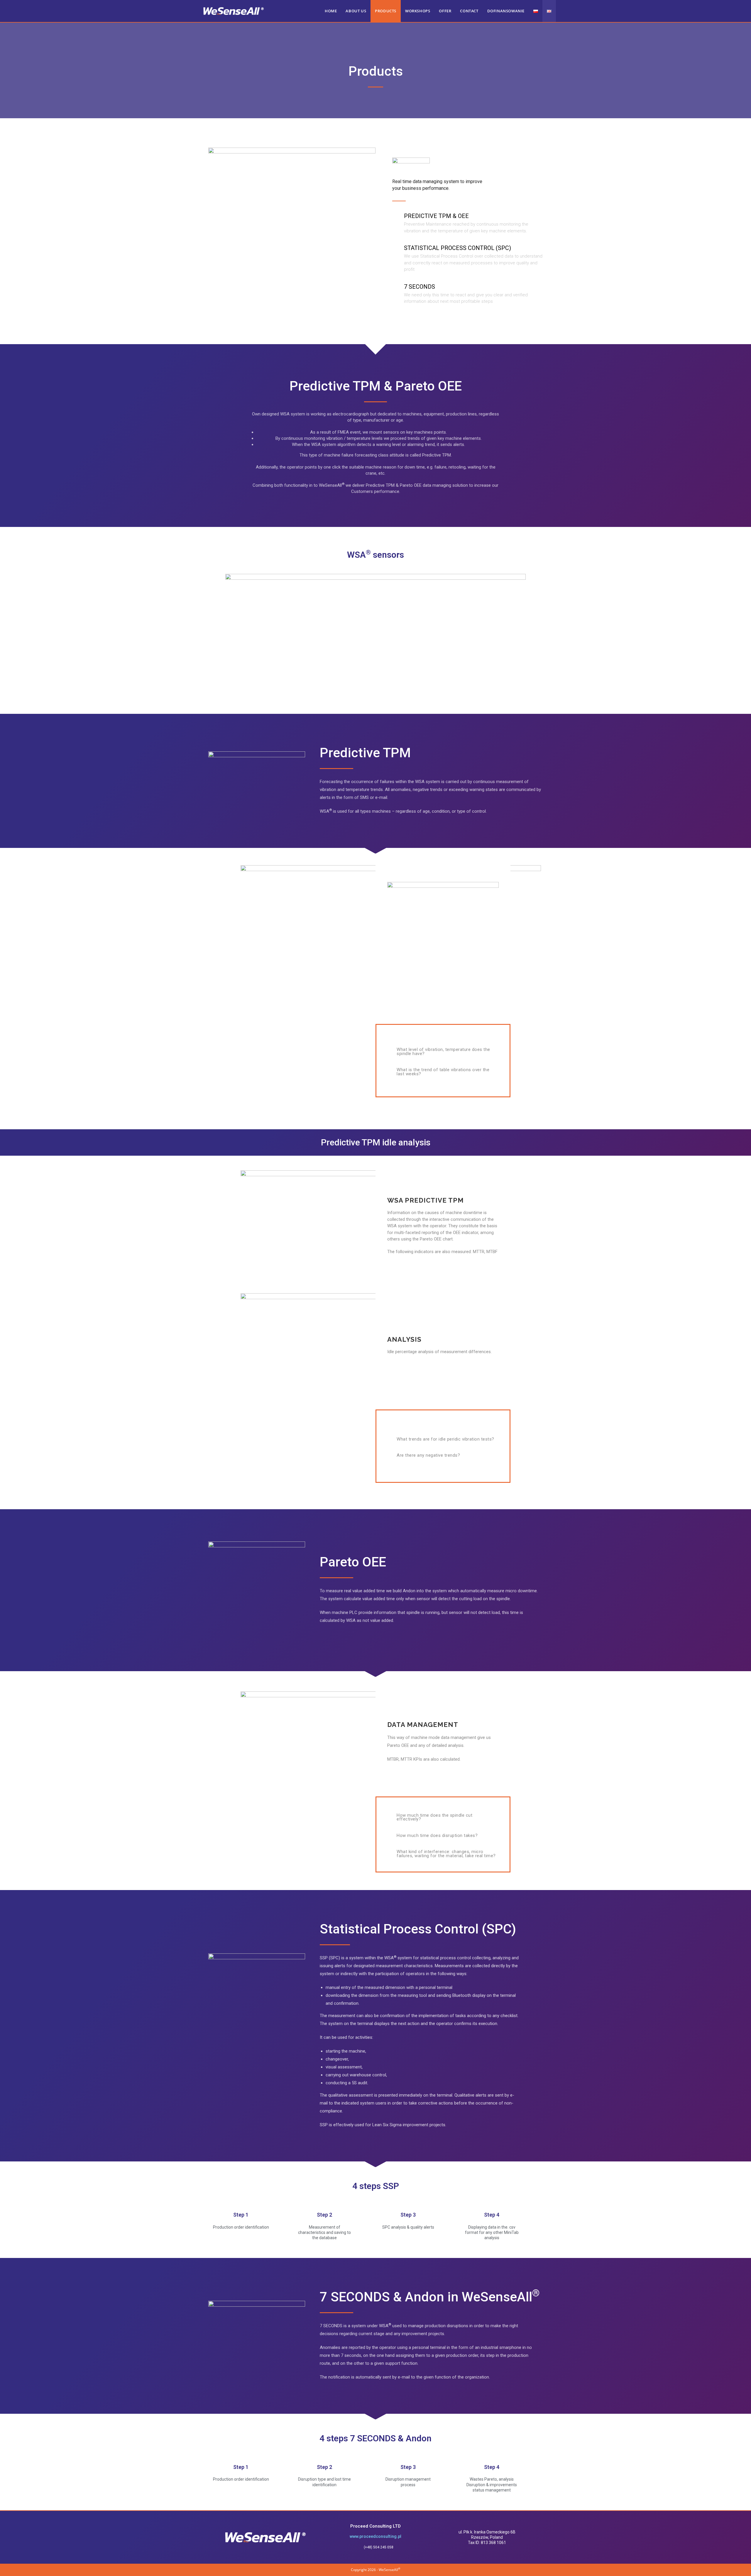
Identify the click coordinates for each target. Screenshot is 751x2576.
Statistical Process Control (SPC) (457, 248)
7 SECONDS (420, 287)
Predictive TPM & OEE (436, 216)
